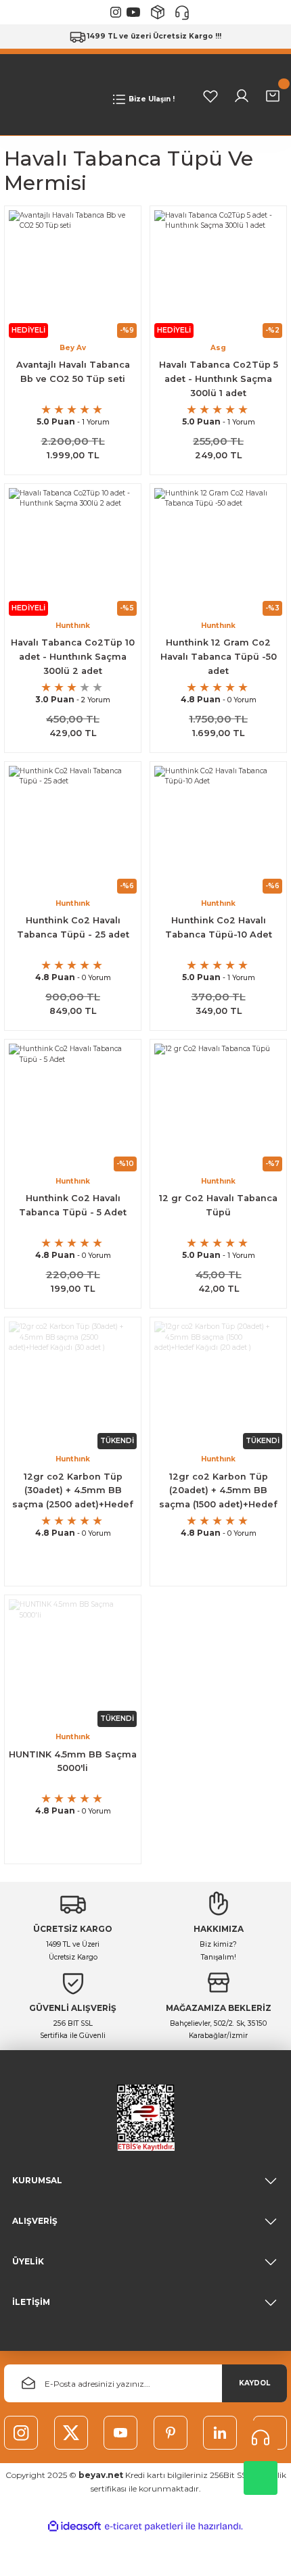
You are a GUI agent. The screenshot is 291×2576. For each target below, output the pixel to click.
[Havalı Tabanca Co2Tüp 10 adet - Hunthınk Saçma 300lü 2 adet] (73, 552)
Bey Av (73, 348)
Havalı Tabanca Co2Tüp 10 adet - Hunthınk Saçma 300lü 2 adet (73, 657)
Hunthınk (73, 626)
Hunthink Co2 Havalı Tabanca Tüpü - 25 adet (73, 927)
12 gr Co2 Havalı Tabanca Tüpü (218, 1205)
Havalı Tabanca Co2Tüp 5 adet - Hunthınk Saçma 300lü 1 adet (219, 379)
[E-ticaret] (144, 2526)
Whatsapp (261, 2478)
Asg (218, 348)
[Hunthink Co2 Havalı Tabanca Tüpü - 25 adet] (73, 830)
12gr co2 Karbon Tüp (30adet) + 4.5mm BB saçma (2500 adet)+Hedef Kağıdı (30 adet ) (73, 1492)
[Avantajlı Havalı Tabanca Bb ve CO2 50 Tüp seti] (73, 274)
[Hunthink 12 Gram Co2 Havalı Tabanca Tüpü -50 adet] (218, 552)
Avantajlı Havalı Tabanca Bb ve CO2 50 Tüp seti (73, 372)
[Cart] (273, 96)
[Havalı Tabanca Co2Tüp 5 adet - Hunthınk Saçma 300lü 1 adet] (218, 274)
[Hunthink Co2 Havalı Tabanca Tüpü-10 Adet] (218, 830)
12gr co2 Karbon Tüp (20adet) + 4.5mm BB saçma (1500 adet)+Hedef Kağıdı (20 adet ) (218, 1492)
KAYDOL (254, 2383)
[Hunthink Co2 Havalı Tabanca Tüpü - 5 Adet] (73, 1108)
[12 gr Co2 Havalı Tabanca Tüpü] (218, 1108)
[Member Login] (242, 96)
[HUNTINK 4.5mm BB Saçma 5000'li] (73, 1663)
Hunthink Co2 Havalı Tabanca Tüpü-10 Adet (219, 927)
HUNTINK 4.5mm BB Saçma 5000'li (73, 1761)
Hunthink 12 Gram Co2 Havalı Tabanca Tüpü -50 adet (219, 657)
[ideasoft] (74, 2527)
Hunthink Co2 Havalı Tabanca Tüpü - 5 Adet (73, 1205)
